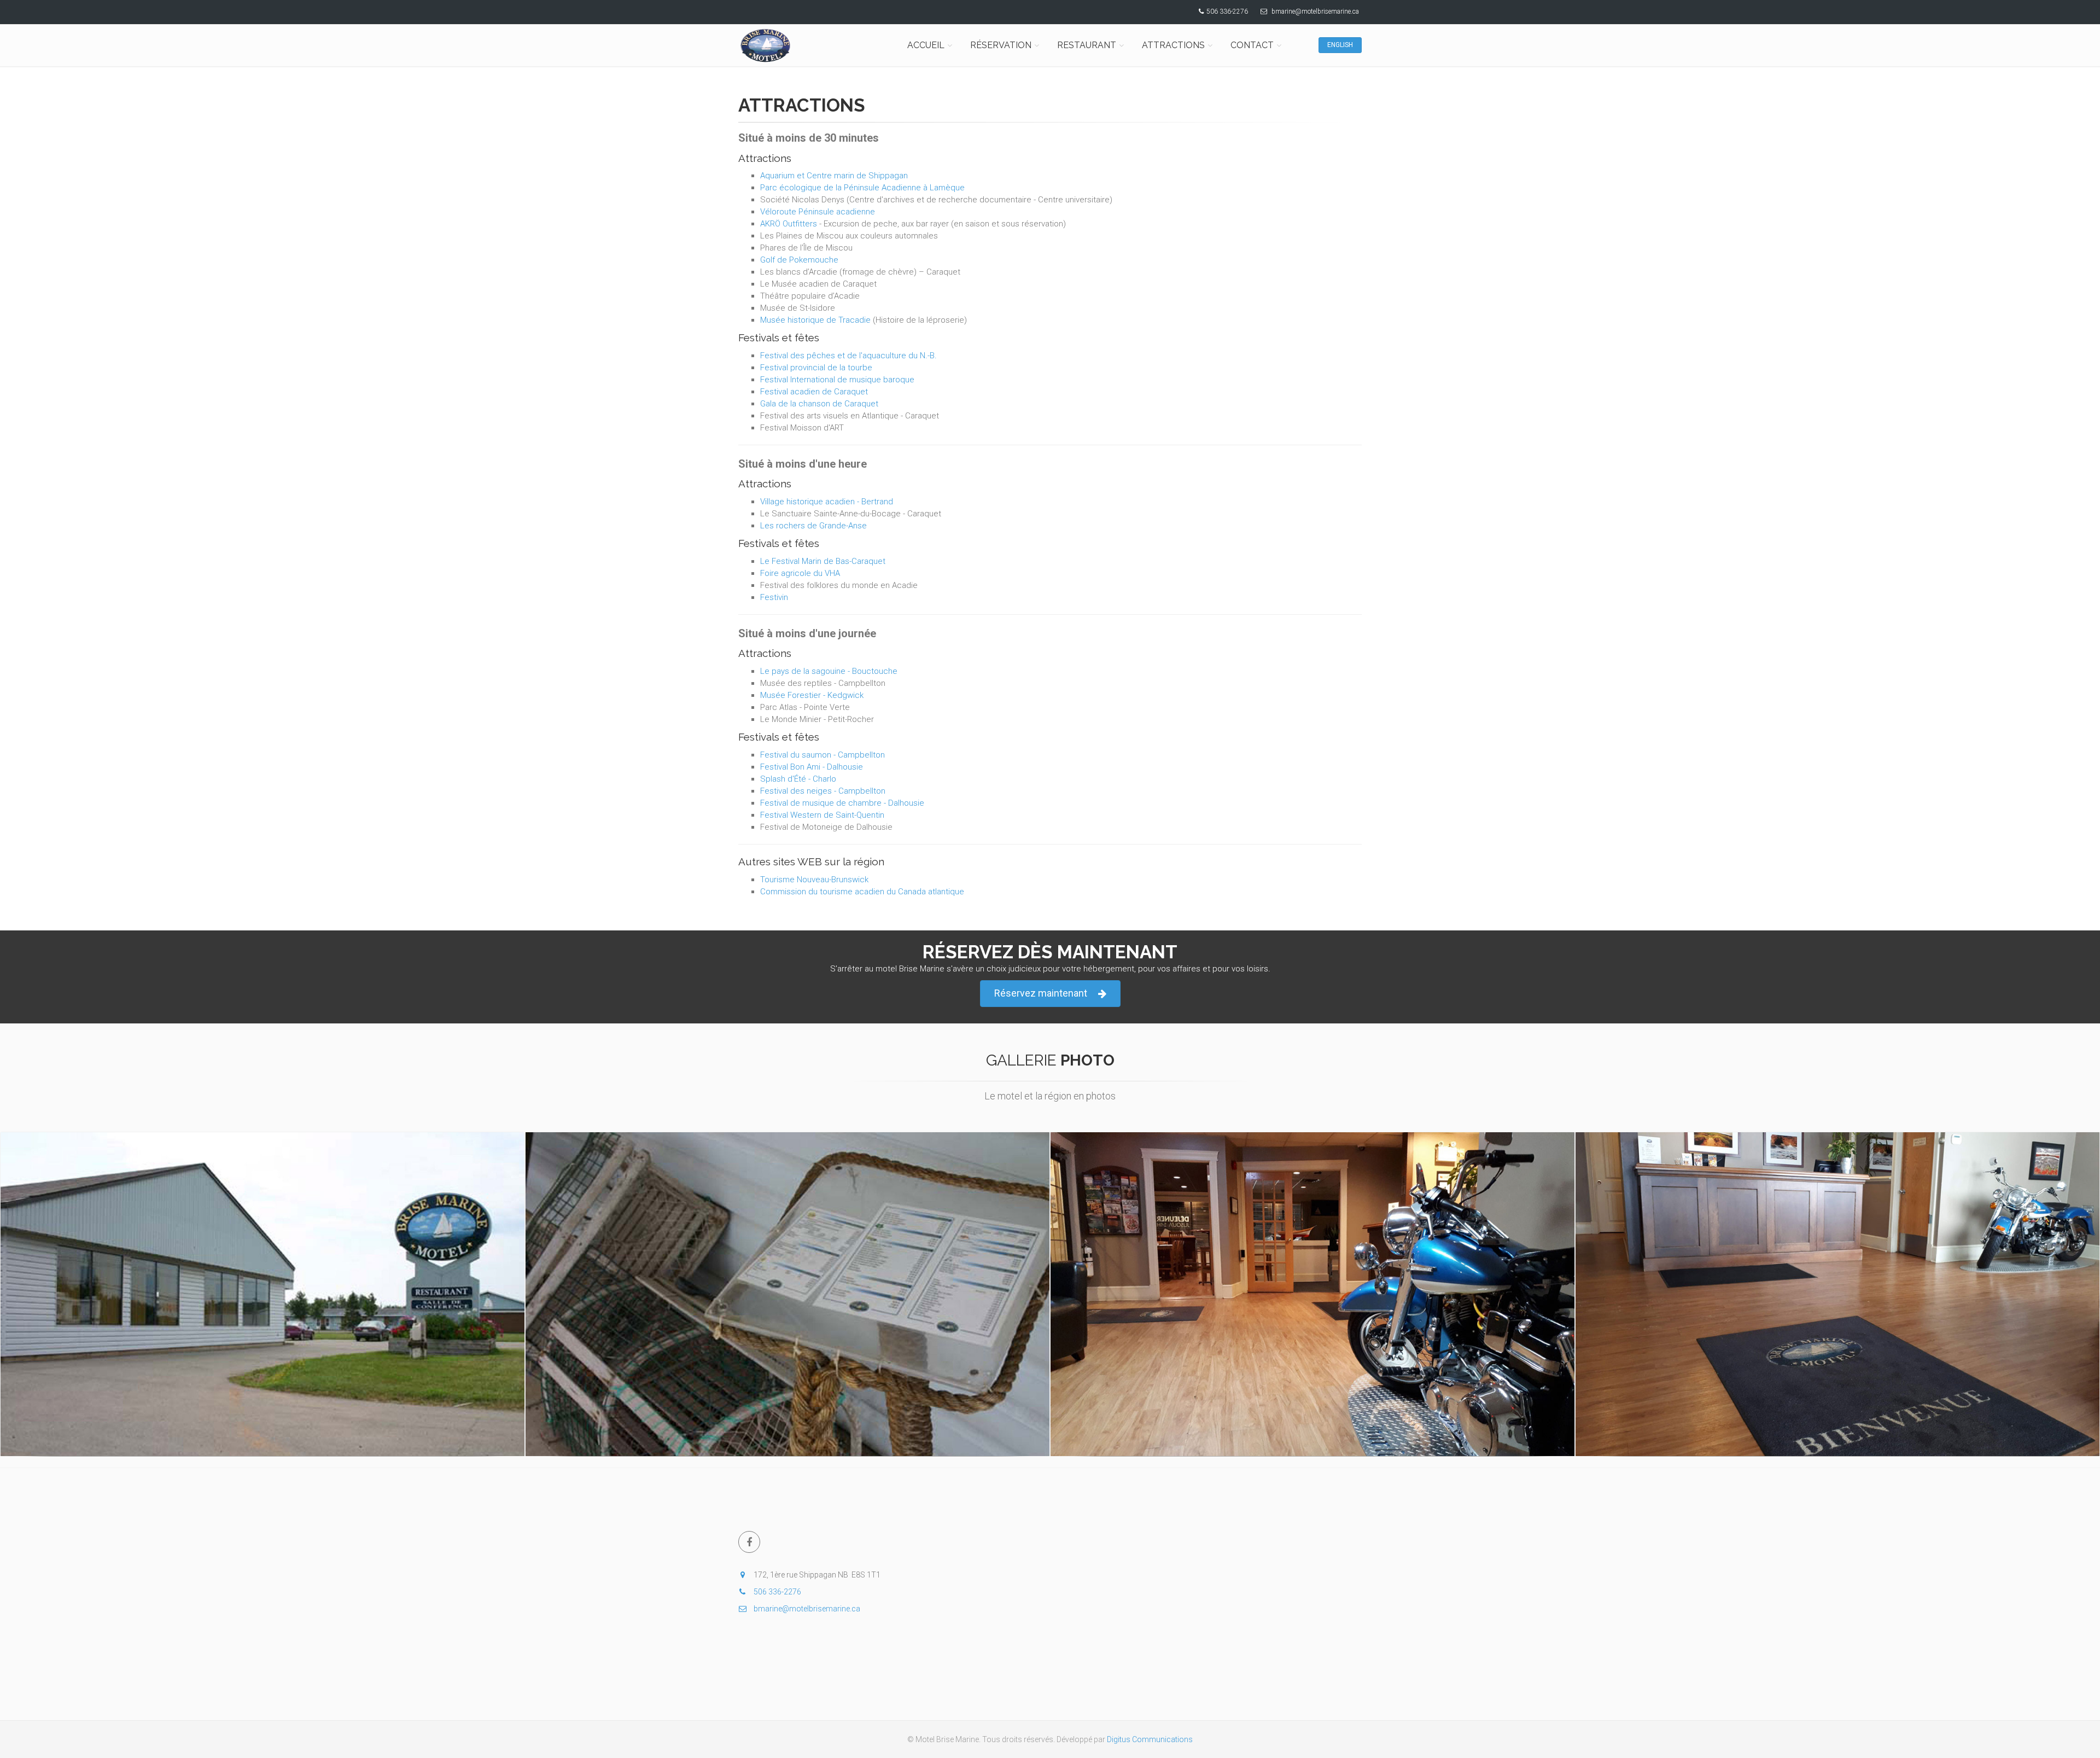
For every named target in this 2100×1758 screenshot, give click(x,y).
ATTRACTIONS (1173, 45)
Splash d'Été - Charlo (798, 779)
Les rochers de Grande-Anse (813, 526)
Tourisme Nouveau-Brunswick (814, 880)
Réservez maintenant (1041, 993)
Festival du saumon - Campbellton (822, 755)
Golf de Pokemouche (799, 260)
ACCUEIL (926, 45)
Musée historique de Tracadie (815, 320)
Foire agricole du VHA (800, 573)
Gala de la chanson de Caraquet (819, 404)
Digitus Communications (1150, 1739)
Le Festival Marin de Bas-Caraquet (823, 561)
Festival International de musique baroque (837, 380)
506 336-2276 (1227, 11)
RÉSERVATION (1001, 45)
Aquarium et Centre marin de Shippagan (834, 176)
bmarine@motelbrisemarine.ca (1315, 11)
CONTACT (1252, 45)
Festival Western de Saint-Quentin (822, 815)
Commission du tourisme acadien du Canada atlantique (862, 892)
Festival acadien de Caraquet (814, 392)
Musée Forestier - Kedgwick (812, 695)
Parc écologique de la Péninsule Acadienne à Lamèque (862, 188)
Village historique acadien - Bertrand (827, 502)
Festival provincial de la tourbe (816, 368)
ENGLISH (1340, 45)
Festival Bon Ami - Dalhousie (812, 767)
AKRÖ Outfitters (789, 224)
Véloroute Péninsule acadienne (818, 212)
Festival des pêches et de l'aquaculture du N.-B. (848, 356)
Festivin (774, 597)
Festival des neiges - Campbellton (823, 791)
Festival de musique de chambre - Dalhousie (842, 803)
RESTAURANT (1087, 45)
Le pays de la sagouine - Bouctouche (829, 671)
